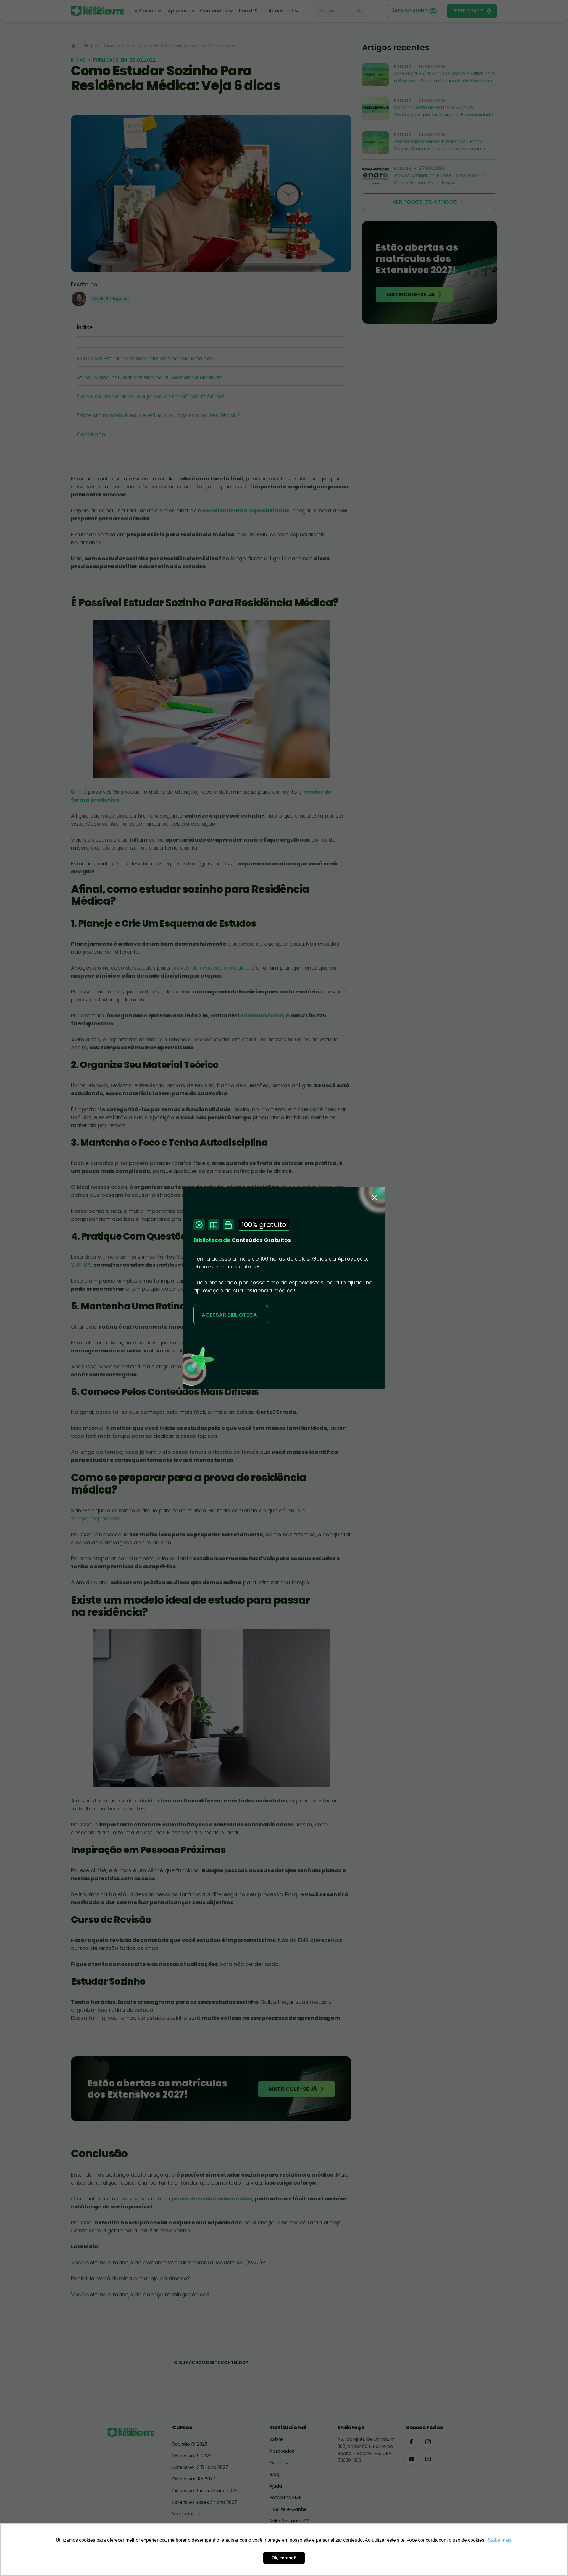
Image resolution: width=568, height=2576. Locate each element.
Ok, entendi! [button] (284, 2558)
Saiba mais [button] (500, 2540)
